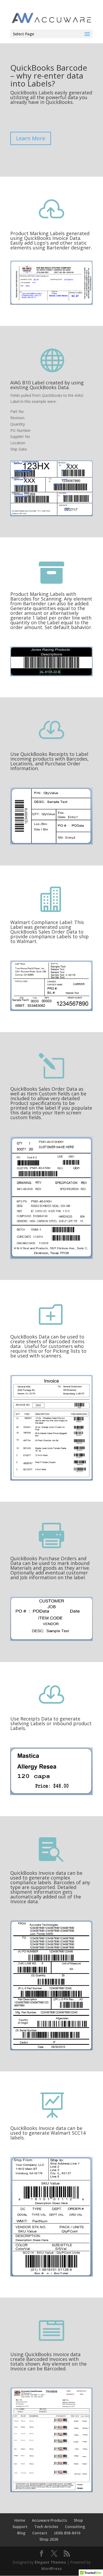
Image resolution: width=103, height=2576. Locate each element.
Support (20, 2527)
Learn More (31, 138)
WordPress (51, 2568)
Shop (78, 2520)
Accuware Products (49, 2520)
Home (20, 2520)
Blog (21, 2533)
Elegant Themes (50, 2562)
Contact (40, 2533)
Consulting (75, 2527)
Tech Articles (46, 2527)
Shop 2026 (49, 2539)
